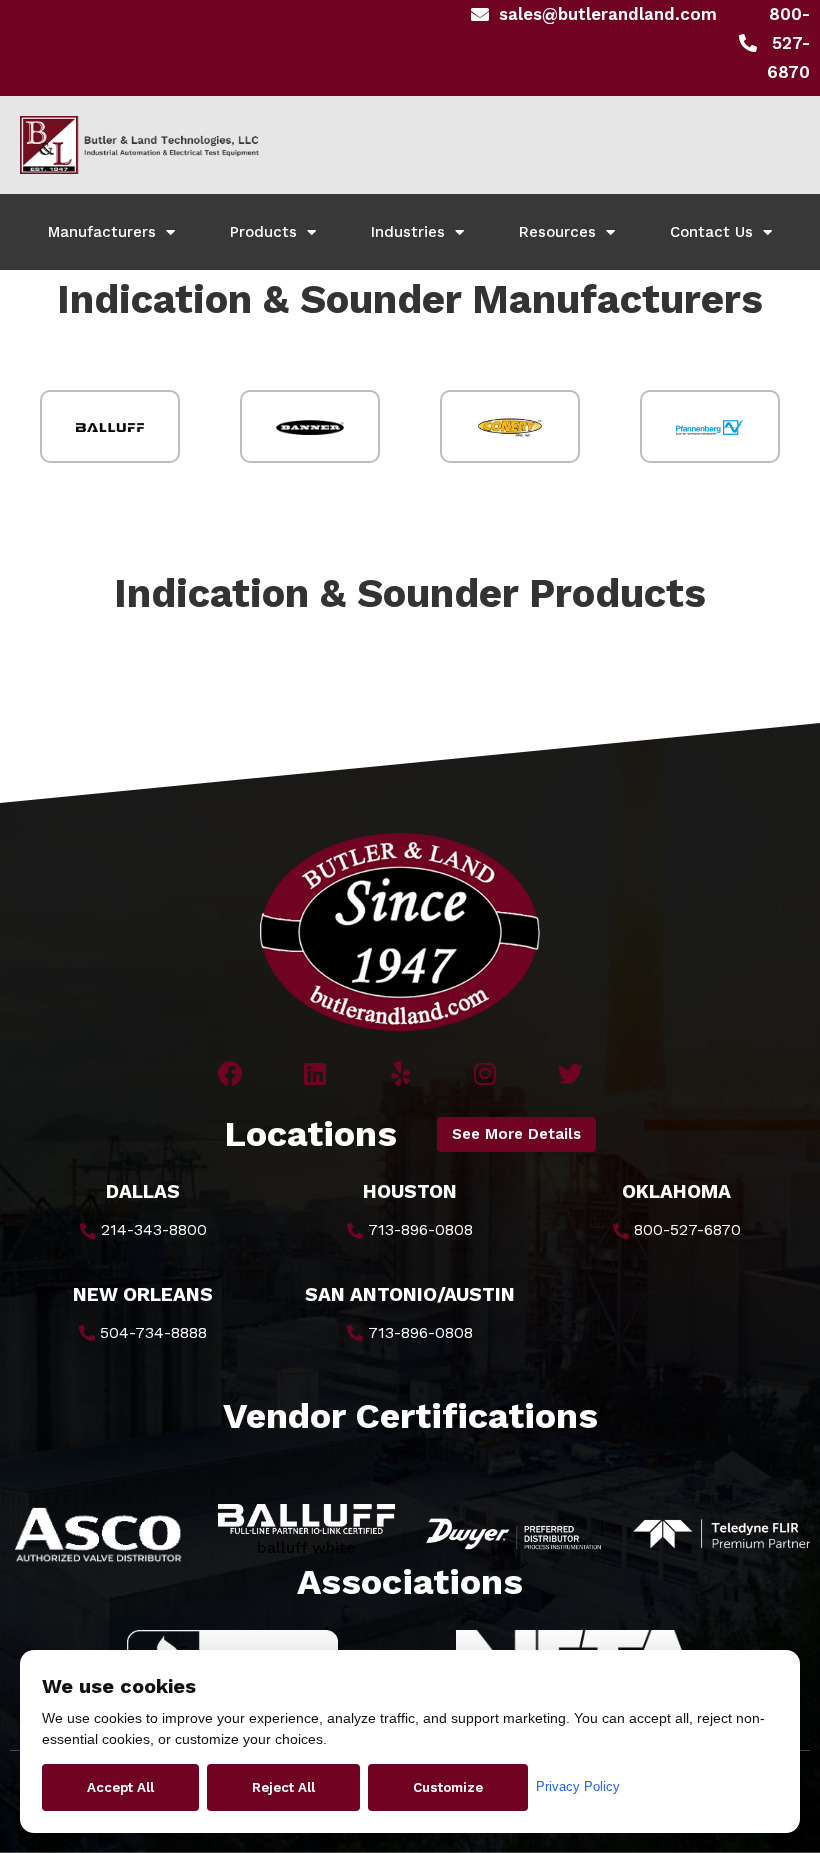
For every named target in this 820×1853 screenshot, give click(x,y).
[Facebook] (230, 1073)
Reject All (283, 1787)
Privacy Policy (578, 1786)
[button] (516, 1134)
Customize (448, 1787)
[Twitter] (570, 1073)
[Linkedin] (315, 1073)
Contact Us (711, 232)
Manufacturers (102, 232)
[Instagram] (485, 1073)
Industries (408, 232)
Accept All (120, 1787)
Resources (557, 232)
